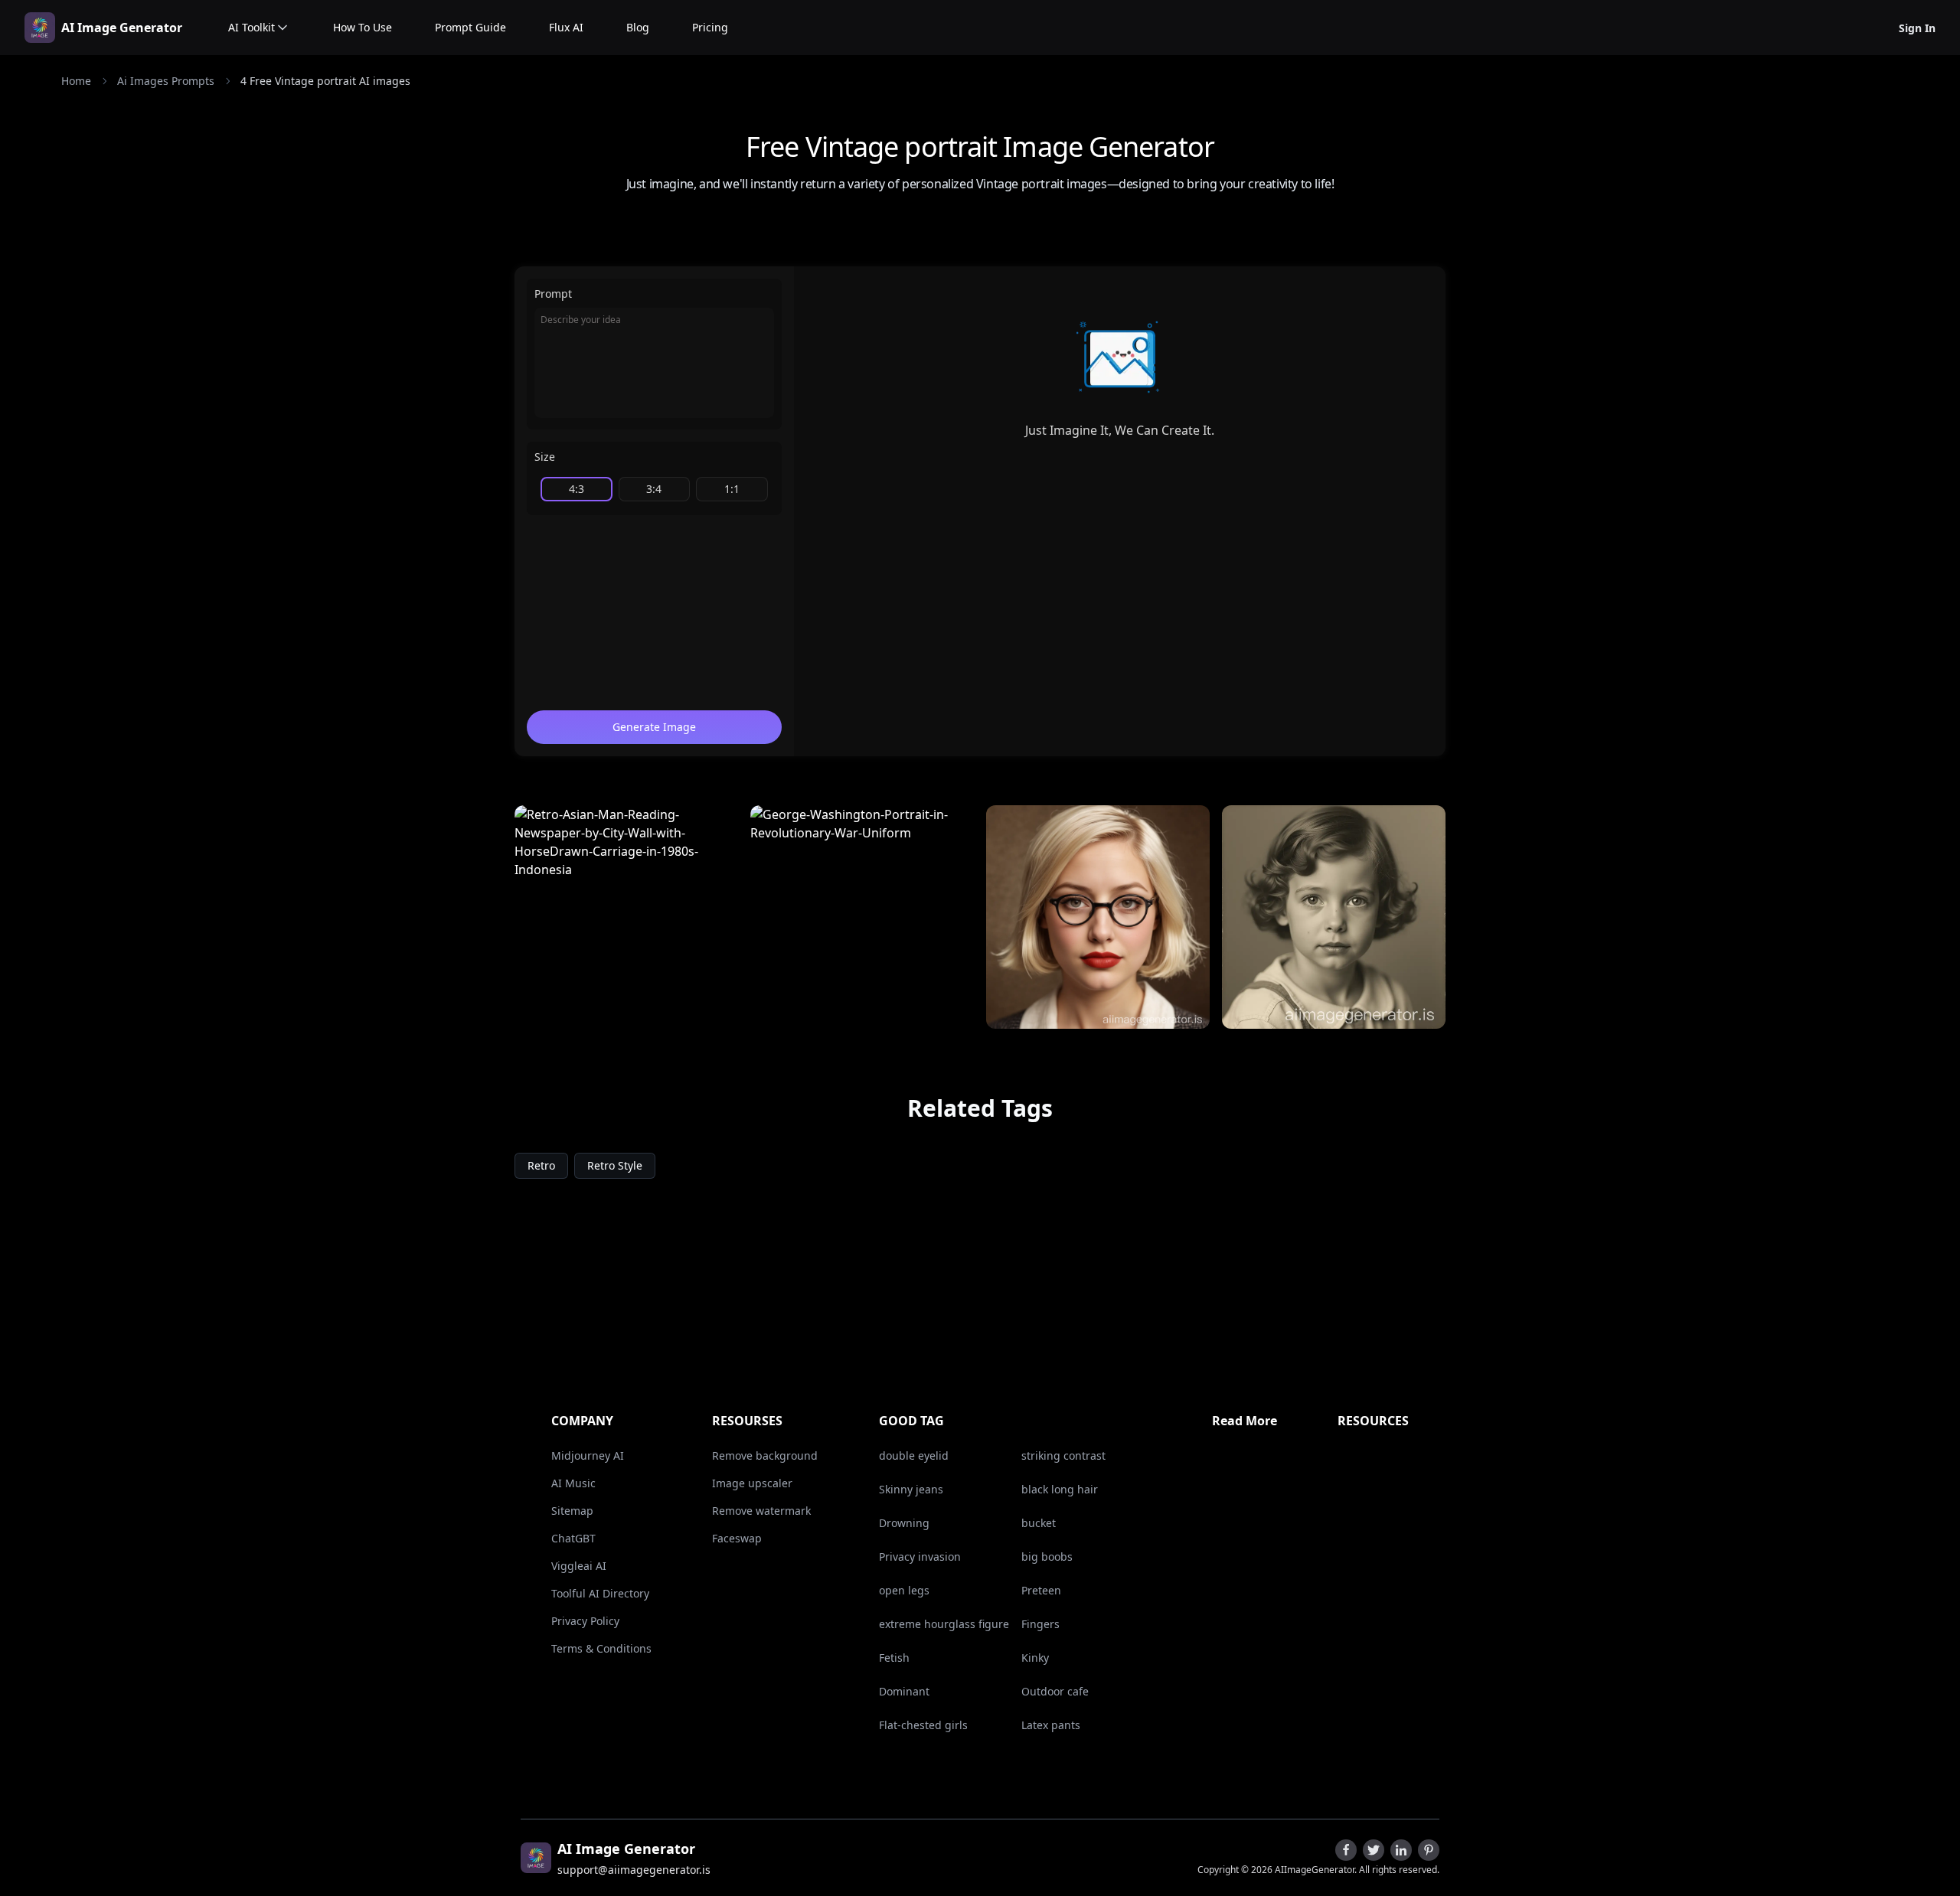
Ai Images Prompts (166, 81)
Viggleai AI (579, 1566)
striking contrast (1063, 1455)
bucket (1039, 1523)
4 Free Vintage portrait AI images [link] (325, 81)
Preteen (1041, 1590)
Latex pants (1051, 1725)
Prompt (553, 294)
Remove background (765, 1455)
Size (545, 457)
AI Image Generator (122, 28)
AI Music (573, 1483)
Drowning (904, 1523)
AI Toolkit (252, 27)
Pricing (710, 27)
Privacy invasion (920, 1557)
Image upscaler (752, 1483)
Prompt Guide (470, 27)
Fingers (1040, 1624)
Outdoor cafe (1055, 1691)
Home (76, 81)
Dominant (904, 1691)
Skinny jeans (911, 1489)
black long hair (1060, 1489)
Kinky (1035, 1658)
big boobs (1047, 1557)
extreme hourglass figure (944, 1624)
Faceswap (737, 1538)
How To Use (363, 27)
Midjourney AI (588, 1455)
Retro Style (615, 1165)
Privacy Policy (585, 1621)
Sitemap (572, 1511)
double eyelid (914, 1455)
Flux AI (566, 27)
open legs (904, 1590)
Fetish (894, 1658)
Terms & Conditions (601, 1648)
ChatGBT (573, 1538)
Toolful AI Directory (600, 1593)
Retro (541, 1165)
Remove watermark (761, 1511)
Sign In (1917, 28)
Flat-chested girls (923, 1725)
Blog (638, 27)
